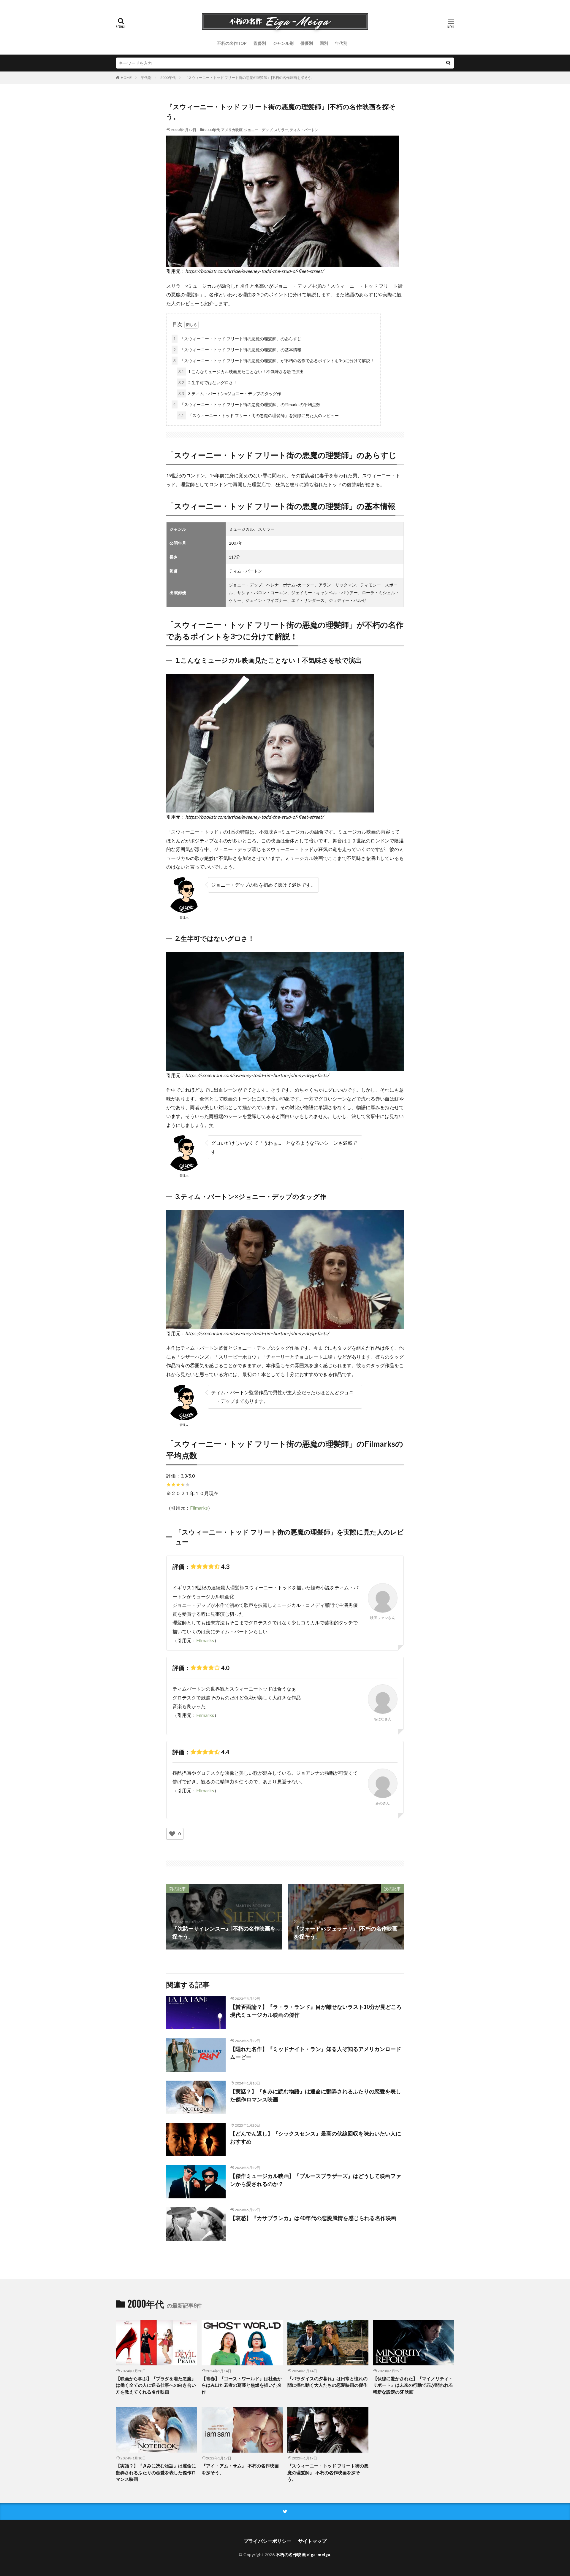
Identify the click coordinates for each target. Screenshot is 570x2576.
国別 (324, 43)
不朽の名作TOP (232, 43)
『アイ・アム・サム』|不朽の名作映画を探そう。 (240, 2469)
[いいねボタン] (172, 1834)
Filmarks (199, 1508)
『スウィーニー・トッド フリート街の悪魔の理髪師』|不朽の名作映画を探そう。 (250, 78)
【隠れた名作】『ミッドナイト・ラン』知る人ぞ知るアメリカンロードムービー (316, 2053)
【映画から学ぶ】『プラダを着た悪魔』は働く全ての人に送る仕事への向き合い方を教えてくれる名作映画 (156, 2385)
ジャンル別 (283, 43)
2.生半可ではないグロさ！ (208, 383)
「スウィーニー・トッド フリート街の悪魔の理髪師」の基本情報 (237, 350)
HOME (126, 78)
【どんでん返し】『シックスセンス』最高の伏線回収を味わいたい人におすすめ (316, 2137)
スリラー (281, 130)
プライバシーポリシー (267, 2541)
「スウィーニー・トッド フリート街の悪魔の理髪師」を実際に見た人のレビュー (259, 415)
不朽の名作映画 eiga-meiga (303, 2554)
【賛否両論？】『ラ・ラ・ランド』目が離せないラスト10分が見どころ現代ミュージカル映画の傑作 (316, 2011)
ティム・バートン (304, 130)
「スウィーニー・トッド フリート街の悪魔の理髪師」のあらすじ (237, 339)
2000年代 (168, 78)
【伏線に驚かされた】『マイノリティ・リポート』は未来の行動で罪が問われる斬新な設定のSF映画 (413, 2385)
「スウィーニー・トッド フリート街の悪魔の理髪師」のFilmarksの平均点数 (247, 404)
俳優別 (307, 43)
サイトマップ (312, 2541)
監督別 (260, 43)
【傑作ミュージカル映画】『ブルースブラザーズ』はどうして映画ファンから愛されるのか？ (316, 2180)
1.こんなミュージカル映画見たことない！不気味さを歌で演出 (241, 372)
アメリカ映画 (232, 130)
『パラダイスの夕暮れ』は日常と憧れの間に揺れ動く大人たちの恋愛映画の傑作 (327, 2382)
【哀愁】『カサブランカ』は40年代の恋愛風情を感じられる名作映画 (313, 2218)
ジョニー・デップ (258, 130)
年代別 (341, 43)
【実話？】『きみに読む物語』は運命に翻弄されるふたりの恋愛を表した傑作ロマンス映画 (316, 2095)
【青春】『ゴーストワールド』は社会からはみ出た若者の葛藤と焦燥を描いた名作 (242, 2385)
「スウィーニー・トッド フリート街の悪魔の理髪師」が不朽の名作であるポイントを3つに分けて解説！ (274, 361)
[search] (448, 63)
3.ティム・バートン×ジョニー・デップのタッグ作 (230, 393)
